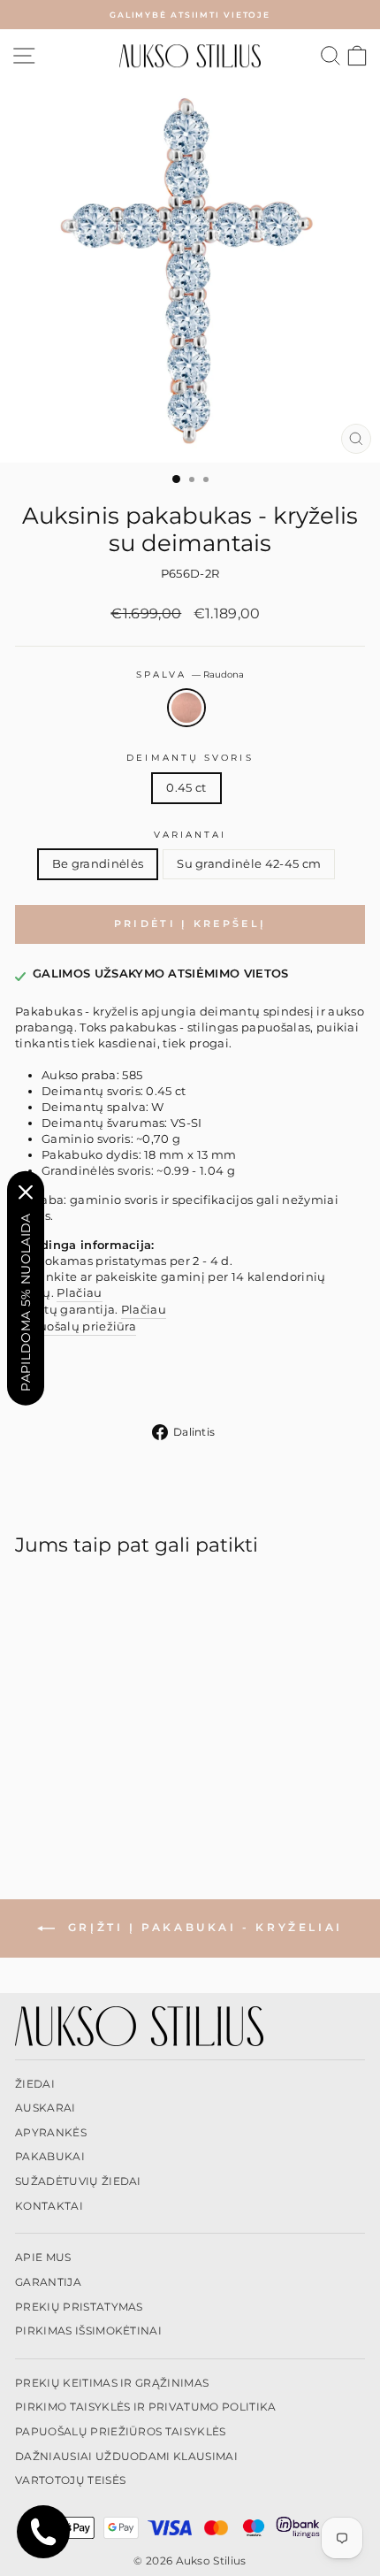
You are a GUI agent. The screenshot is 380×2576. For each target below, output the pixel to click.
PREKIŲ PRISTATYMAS (79, 2307)
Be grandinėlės (98, 864)
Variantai (190, 835)
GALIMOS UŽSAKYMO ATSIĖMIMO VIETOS (161, 974)
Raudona (186, 708)
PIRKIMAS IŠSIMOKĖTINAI (88, 2331)
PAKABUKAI (50, 2156)
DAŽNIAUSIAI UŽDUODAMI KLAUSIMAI (126, 2456)
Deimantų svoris (190, 758)
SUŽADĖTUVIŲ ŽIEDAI (78, 2181)
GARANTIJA (48, 2282)
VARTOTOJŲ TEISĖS (70, 2480)
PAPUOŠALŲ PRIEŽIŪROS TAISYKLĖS (121, 2431)
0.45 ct (186, 788)
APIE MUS (43, 2257)
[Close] (26, 1192)
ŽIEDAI (35, 2084)
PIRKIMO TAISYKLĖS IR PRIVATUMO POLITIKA (146, 2407)
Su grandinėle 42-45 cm (249, 864)
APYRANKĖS (51, 2132)
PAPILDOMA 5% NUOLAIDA (26, 1302)
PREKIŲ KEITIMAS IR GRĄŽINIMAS (112, 2383)
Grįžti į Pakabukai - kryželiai (202, 1927)
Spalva (190, 675)
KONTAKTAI (49, 2206)
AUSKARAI (46, 2108)
